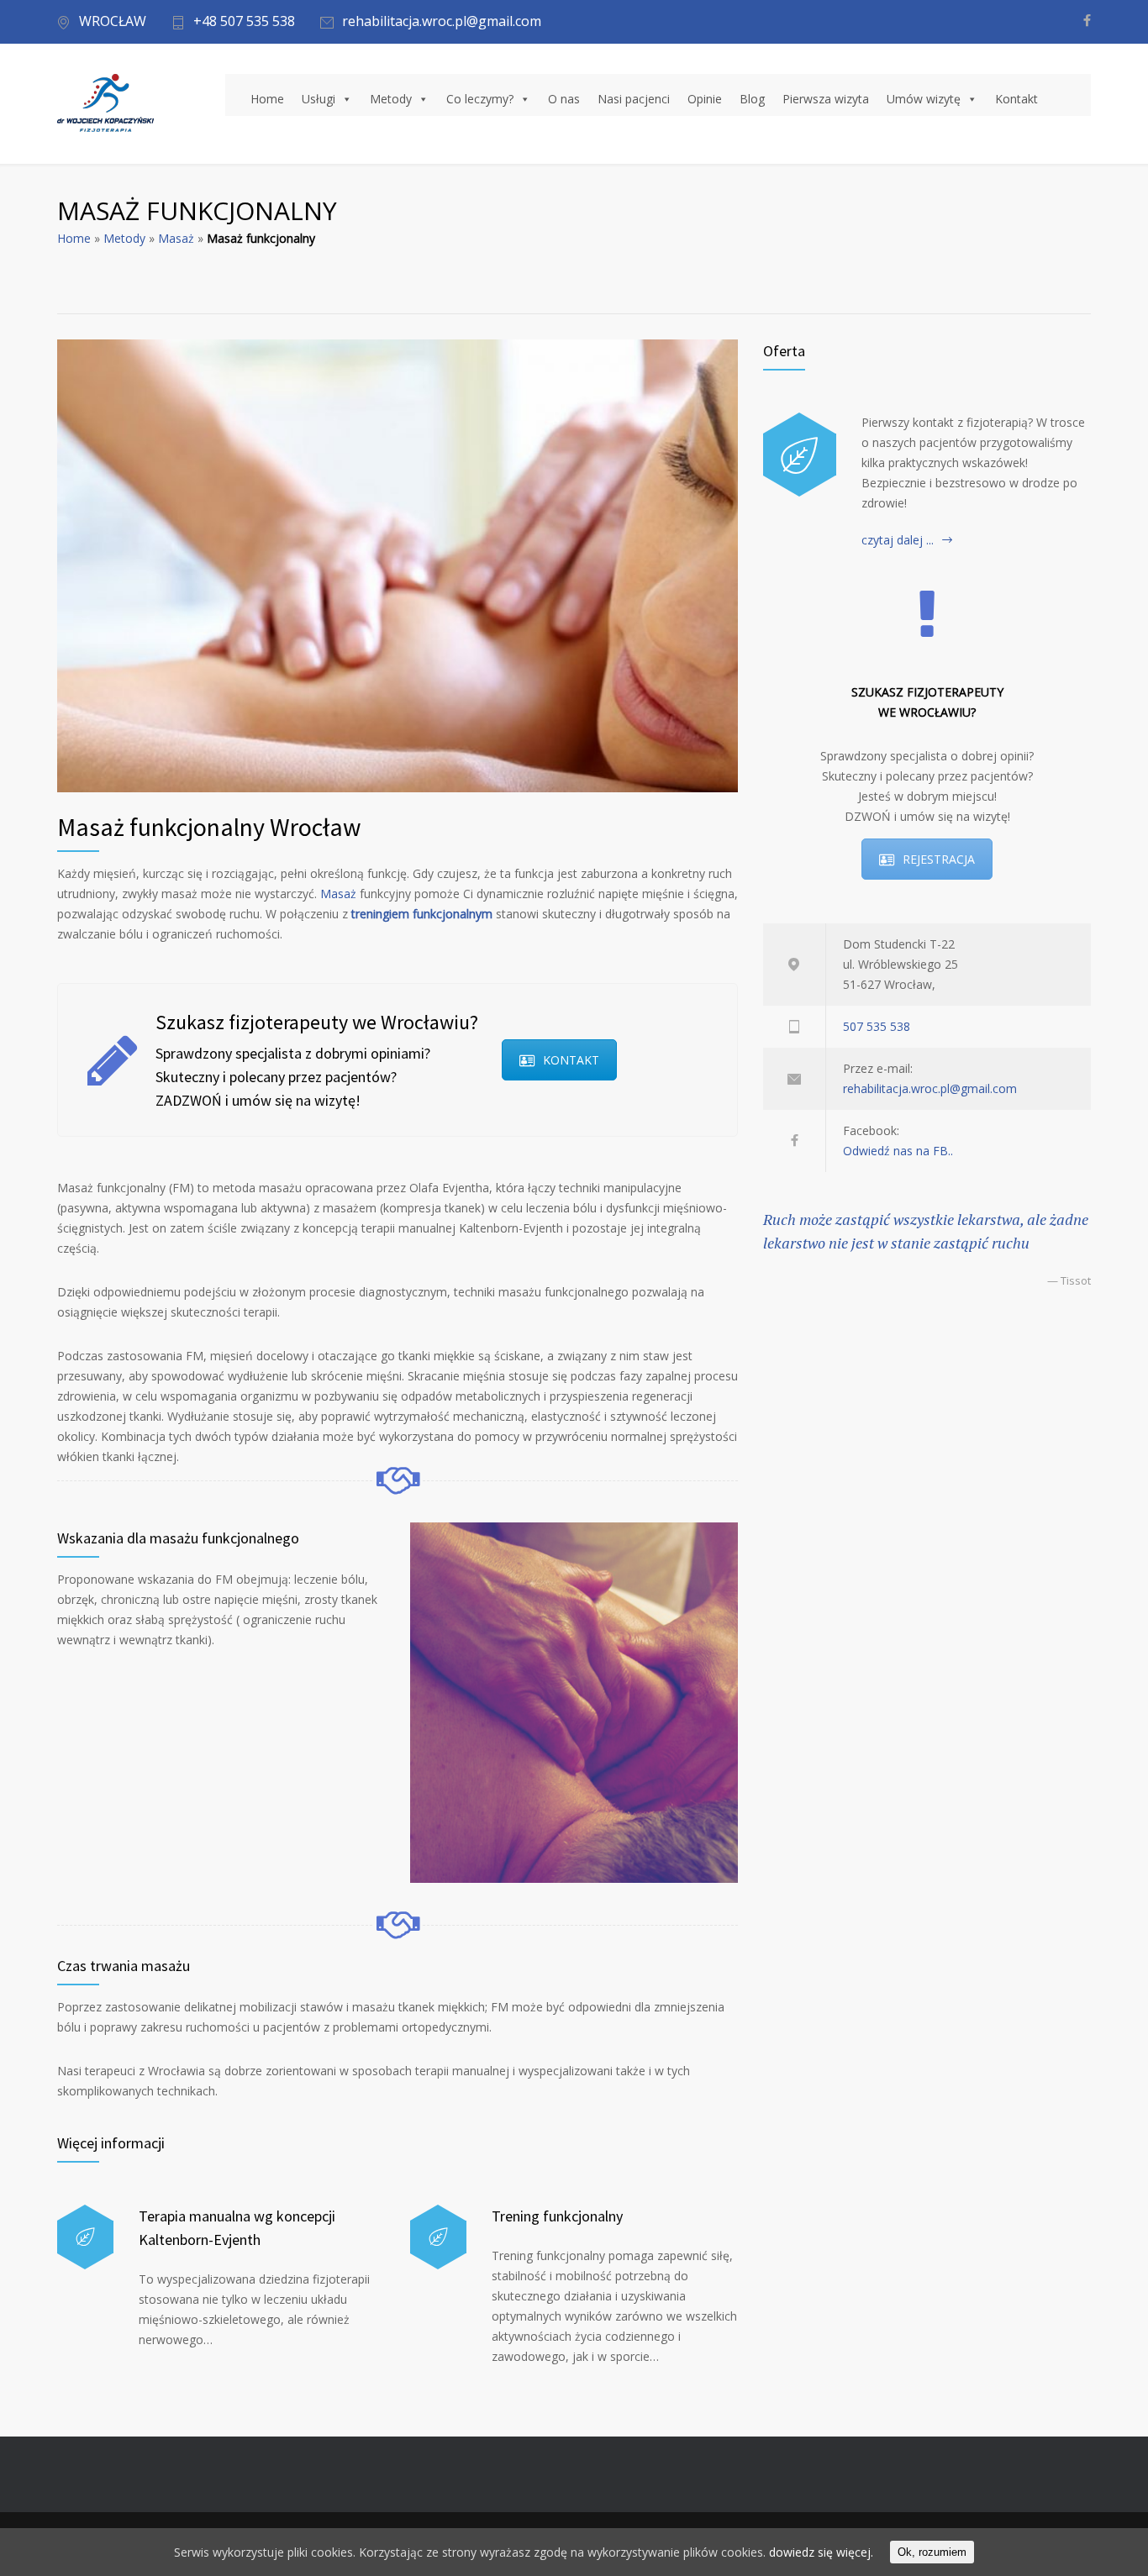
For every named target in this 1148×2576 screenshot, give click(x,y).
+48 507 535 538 (244, 22)
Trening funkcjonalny (557, 2216)
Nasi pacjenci (634, 99)
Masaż (176, 238)
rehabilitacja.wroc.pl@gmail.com (442, 22)
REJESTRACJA (939, 859)
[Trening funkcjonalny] (438, 2237)
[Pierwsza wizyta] (800, 455)
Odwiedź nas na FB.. (898, 1151)
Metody (391, 99)
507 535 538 (877, 1026)
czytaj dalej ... (898, 540)
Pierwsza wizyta (826, 99)
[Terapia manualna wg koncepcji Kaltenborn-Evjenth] (85, 2237)
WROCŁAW (113, 22)
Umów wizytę (924, 99)
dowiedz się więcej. (821, 2552)
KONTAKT (571, 1060)
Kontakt (1016, 99)
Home (267, 99)
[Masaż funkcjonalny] (398, 566)
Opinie (705, 99)
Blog (752, 99)
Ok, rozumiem (932, 2552)
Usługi (319, 99)
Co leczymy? (480, 99)
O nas (564, 99)
